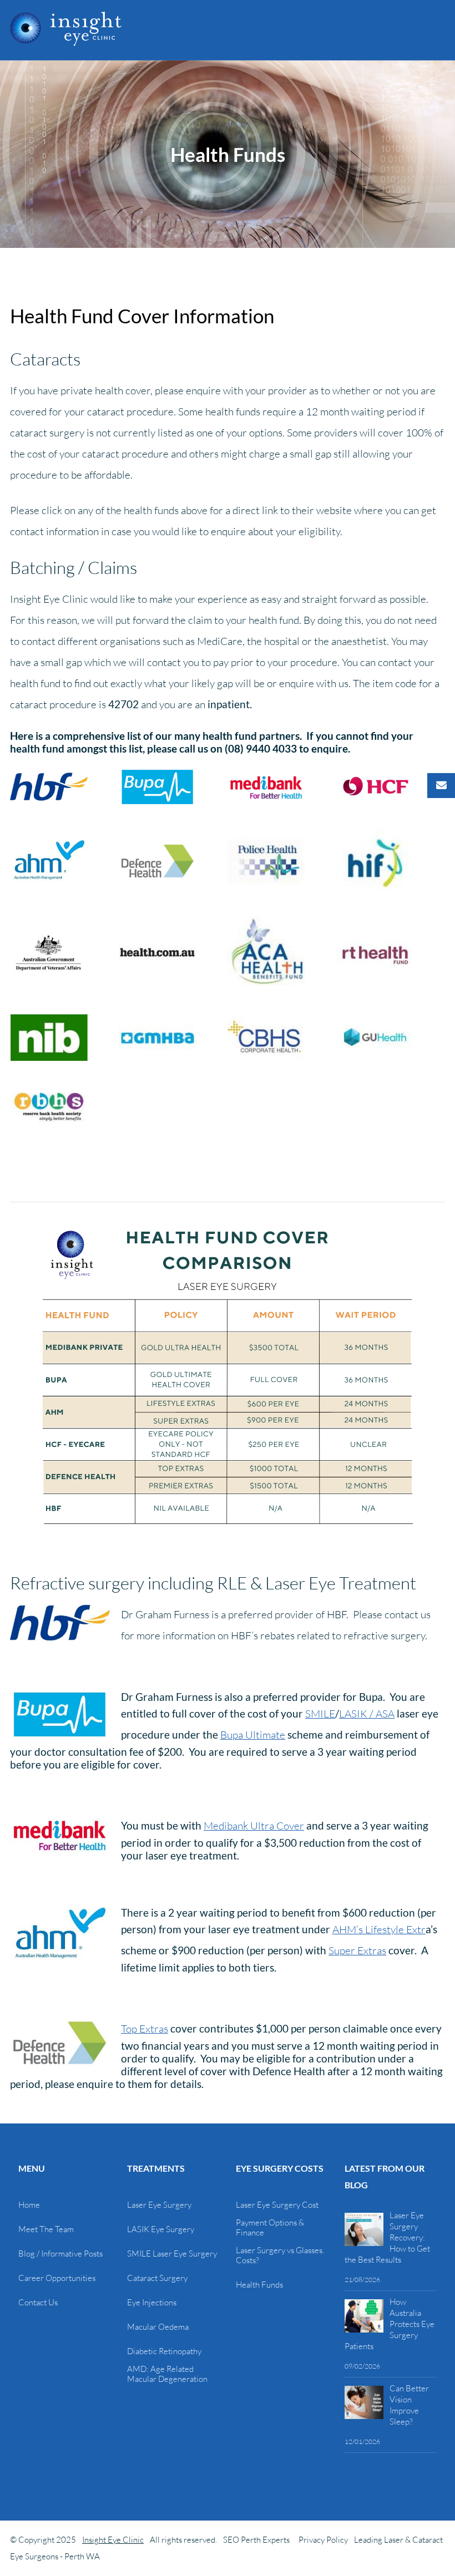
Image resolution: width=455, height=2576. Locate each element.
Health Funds (259, 2285)
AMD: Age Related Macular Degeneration (167, 2374)
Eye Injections (152, 2303)
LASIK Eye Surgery (161, 2229)
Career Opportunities (57, 2278)
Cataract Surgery (157, 2278)
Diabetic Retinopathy (164, 2351)
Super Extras (357, 1950)
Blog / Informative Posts (60, 2254)
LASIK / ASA (367, 1714)
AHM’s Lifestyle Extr (379, 1929)
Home (29, 2205)
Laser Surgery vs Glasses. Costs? (280, 2255)
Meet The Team (46, 2229)
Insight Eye (66, 29)
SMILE (320, 1714)
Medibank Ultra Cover (254, 1826)
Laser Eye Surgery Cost (277, 2205)
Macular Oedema (158, 2327)
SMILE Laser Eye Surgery (172, 2254)
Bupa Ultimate (253, 1735)
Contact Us (38, 2303)
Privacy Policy (323, 2540)
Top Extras (145, 2029)
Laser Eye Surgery (159, 2205)
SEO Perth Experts (256, 2540)
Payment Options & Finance (270, 2228)
